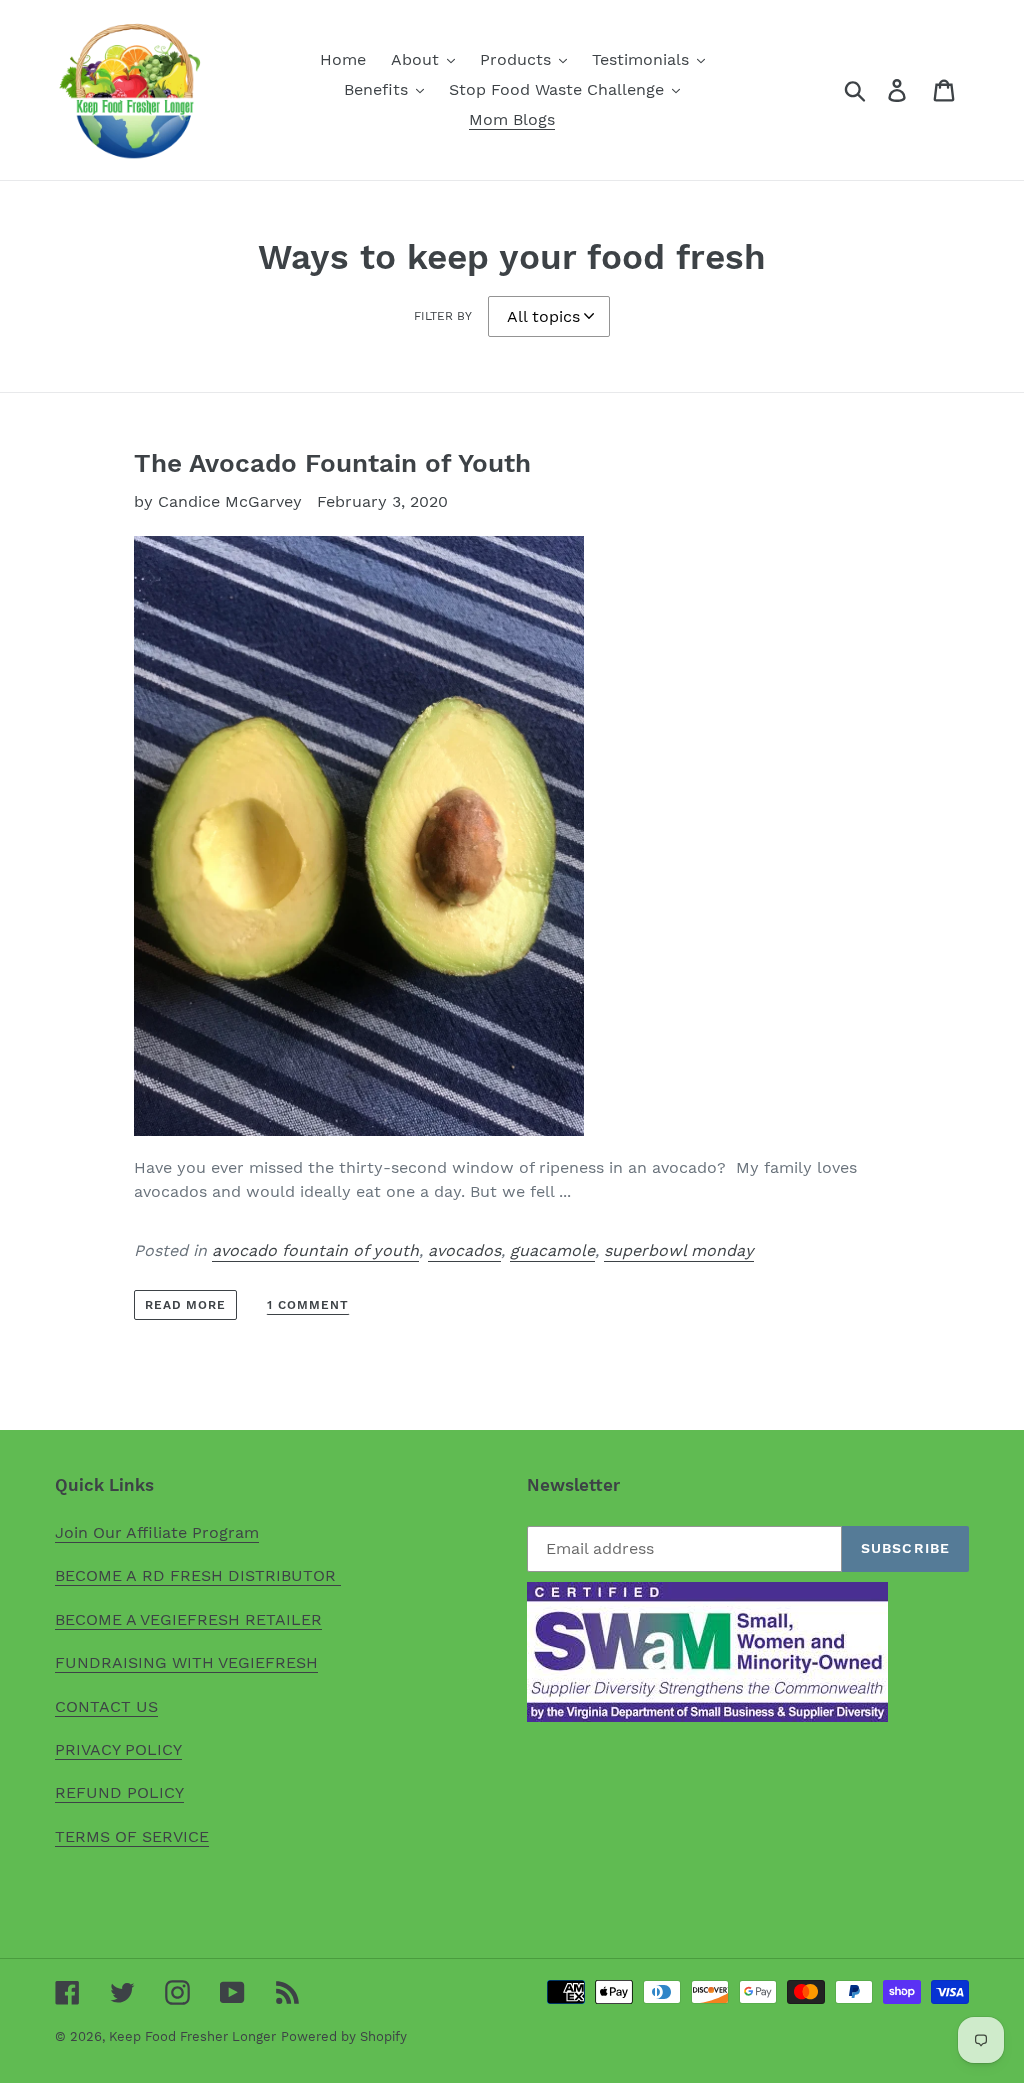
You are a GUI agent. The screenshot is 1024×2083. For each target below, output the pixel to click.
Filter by (443, 316)
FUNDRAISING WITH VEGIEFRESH (186, 1662)
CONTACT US (106, 1706)
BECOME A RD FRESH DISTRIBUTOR (198, 1575)
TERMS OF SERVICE (132, 1836)
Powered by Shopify (344, 2036)
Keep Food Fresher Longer (192, 2036)
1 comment (308, 1305)
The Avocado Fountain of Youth (332, 463)
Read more (186, 1305)
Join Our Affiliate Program (157, 1532)
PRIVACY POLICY (118, 1749)
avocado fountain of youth (315, 1250)
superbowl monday (679, 1250)
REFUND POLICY (119, 1792)
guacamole (552, 1250)
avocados (464, 1250)
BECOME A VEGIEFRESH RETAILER (188, 1619)
